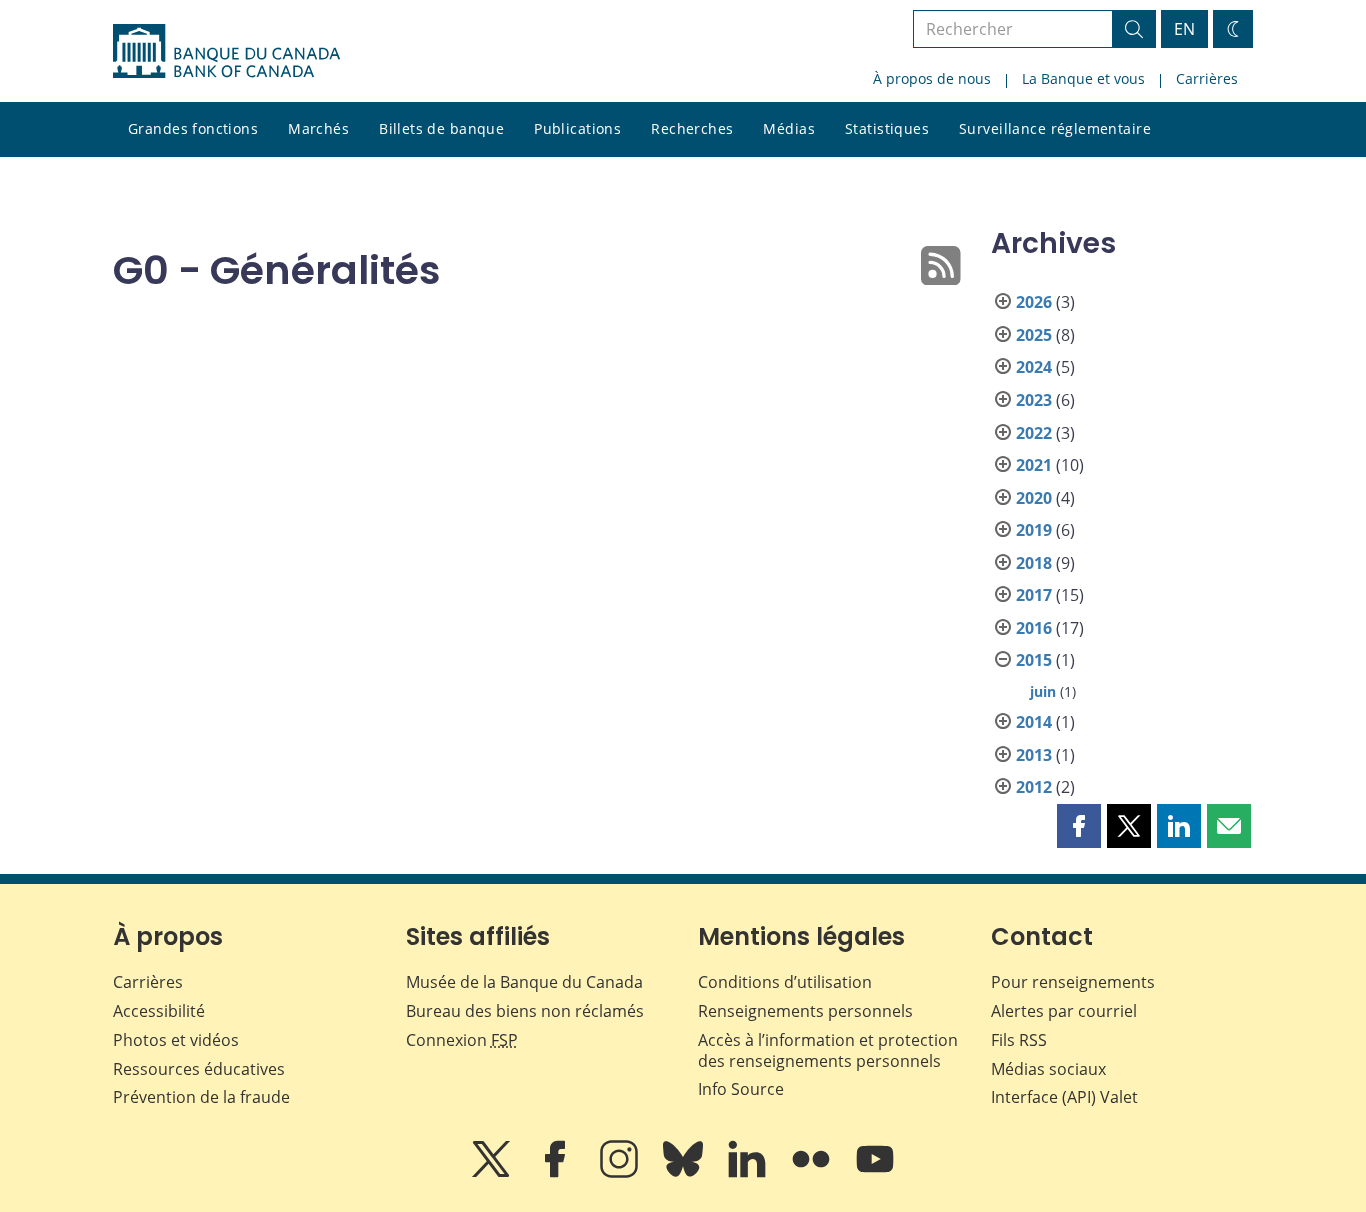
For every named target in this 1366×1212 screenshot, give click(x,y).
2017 (1034, 595)
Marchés (318, 128)
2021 (1034, 465)
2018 (1034, 563)
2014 (1034, 722)
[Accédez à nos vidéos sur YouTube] (875, 1173)
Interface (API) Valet (1064, 1097)
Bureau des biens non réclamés (525, 1011)
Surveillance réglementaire (1055, 128)
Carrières (1207, 78)
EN (1184, 29)
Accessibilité (159, 1011)
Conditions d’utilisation (785, 982)
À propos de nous (932, 78)
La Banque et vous (1083, 78)
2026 (1034, 302)
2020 (1034, 498)
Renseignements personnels (805, 1011)
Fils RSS (1019, 1040)
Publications (577, 128)
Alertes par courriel (1064, 1011)
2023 (1034, 400)
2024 (1034, 367)
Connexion (462, 1040)
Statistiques (887, 128)
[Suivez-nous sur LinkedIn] (749, 1173)
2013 (1034, 755)
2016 (1034, 628)
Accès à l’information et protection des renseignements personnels (828, 1050)
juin (1043, 691)
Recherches (692, 128)
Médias (789, 128)
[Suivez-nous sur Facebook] (557, 1173)
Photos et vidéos (176, 1040)
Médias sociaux (1048, 1069)
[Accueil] (226, 51)
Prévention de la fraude (201, 1097)
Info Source (741, 1089)
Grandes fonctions (193, 128)
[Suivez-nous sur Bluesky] (685, 1173)
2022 (1034, 433)
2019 (1034, 530)
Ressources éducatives (199, 1069)
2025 (1034, 335)
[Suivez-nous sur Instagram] (621, 1173)
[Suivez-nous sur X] (493, 1173)
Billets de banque (441, 128)
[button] (1079, 826)
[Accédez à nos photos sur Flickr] (813, 1173)
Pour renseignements (1073, 982)
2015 (1034, 660)
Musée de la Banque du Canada (524, 982)
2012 (1034, 787)
